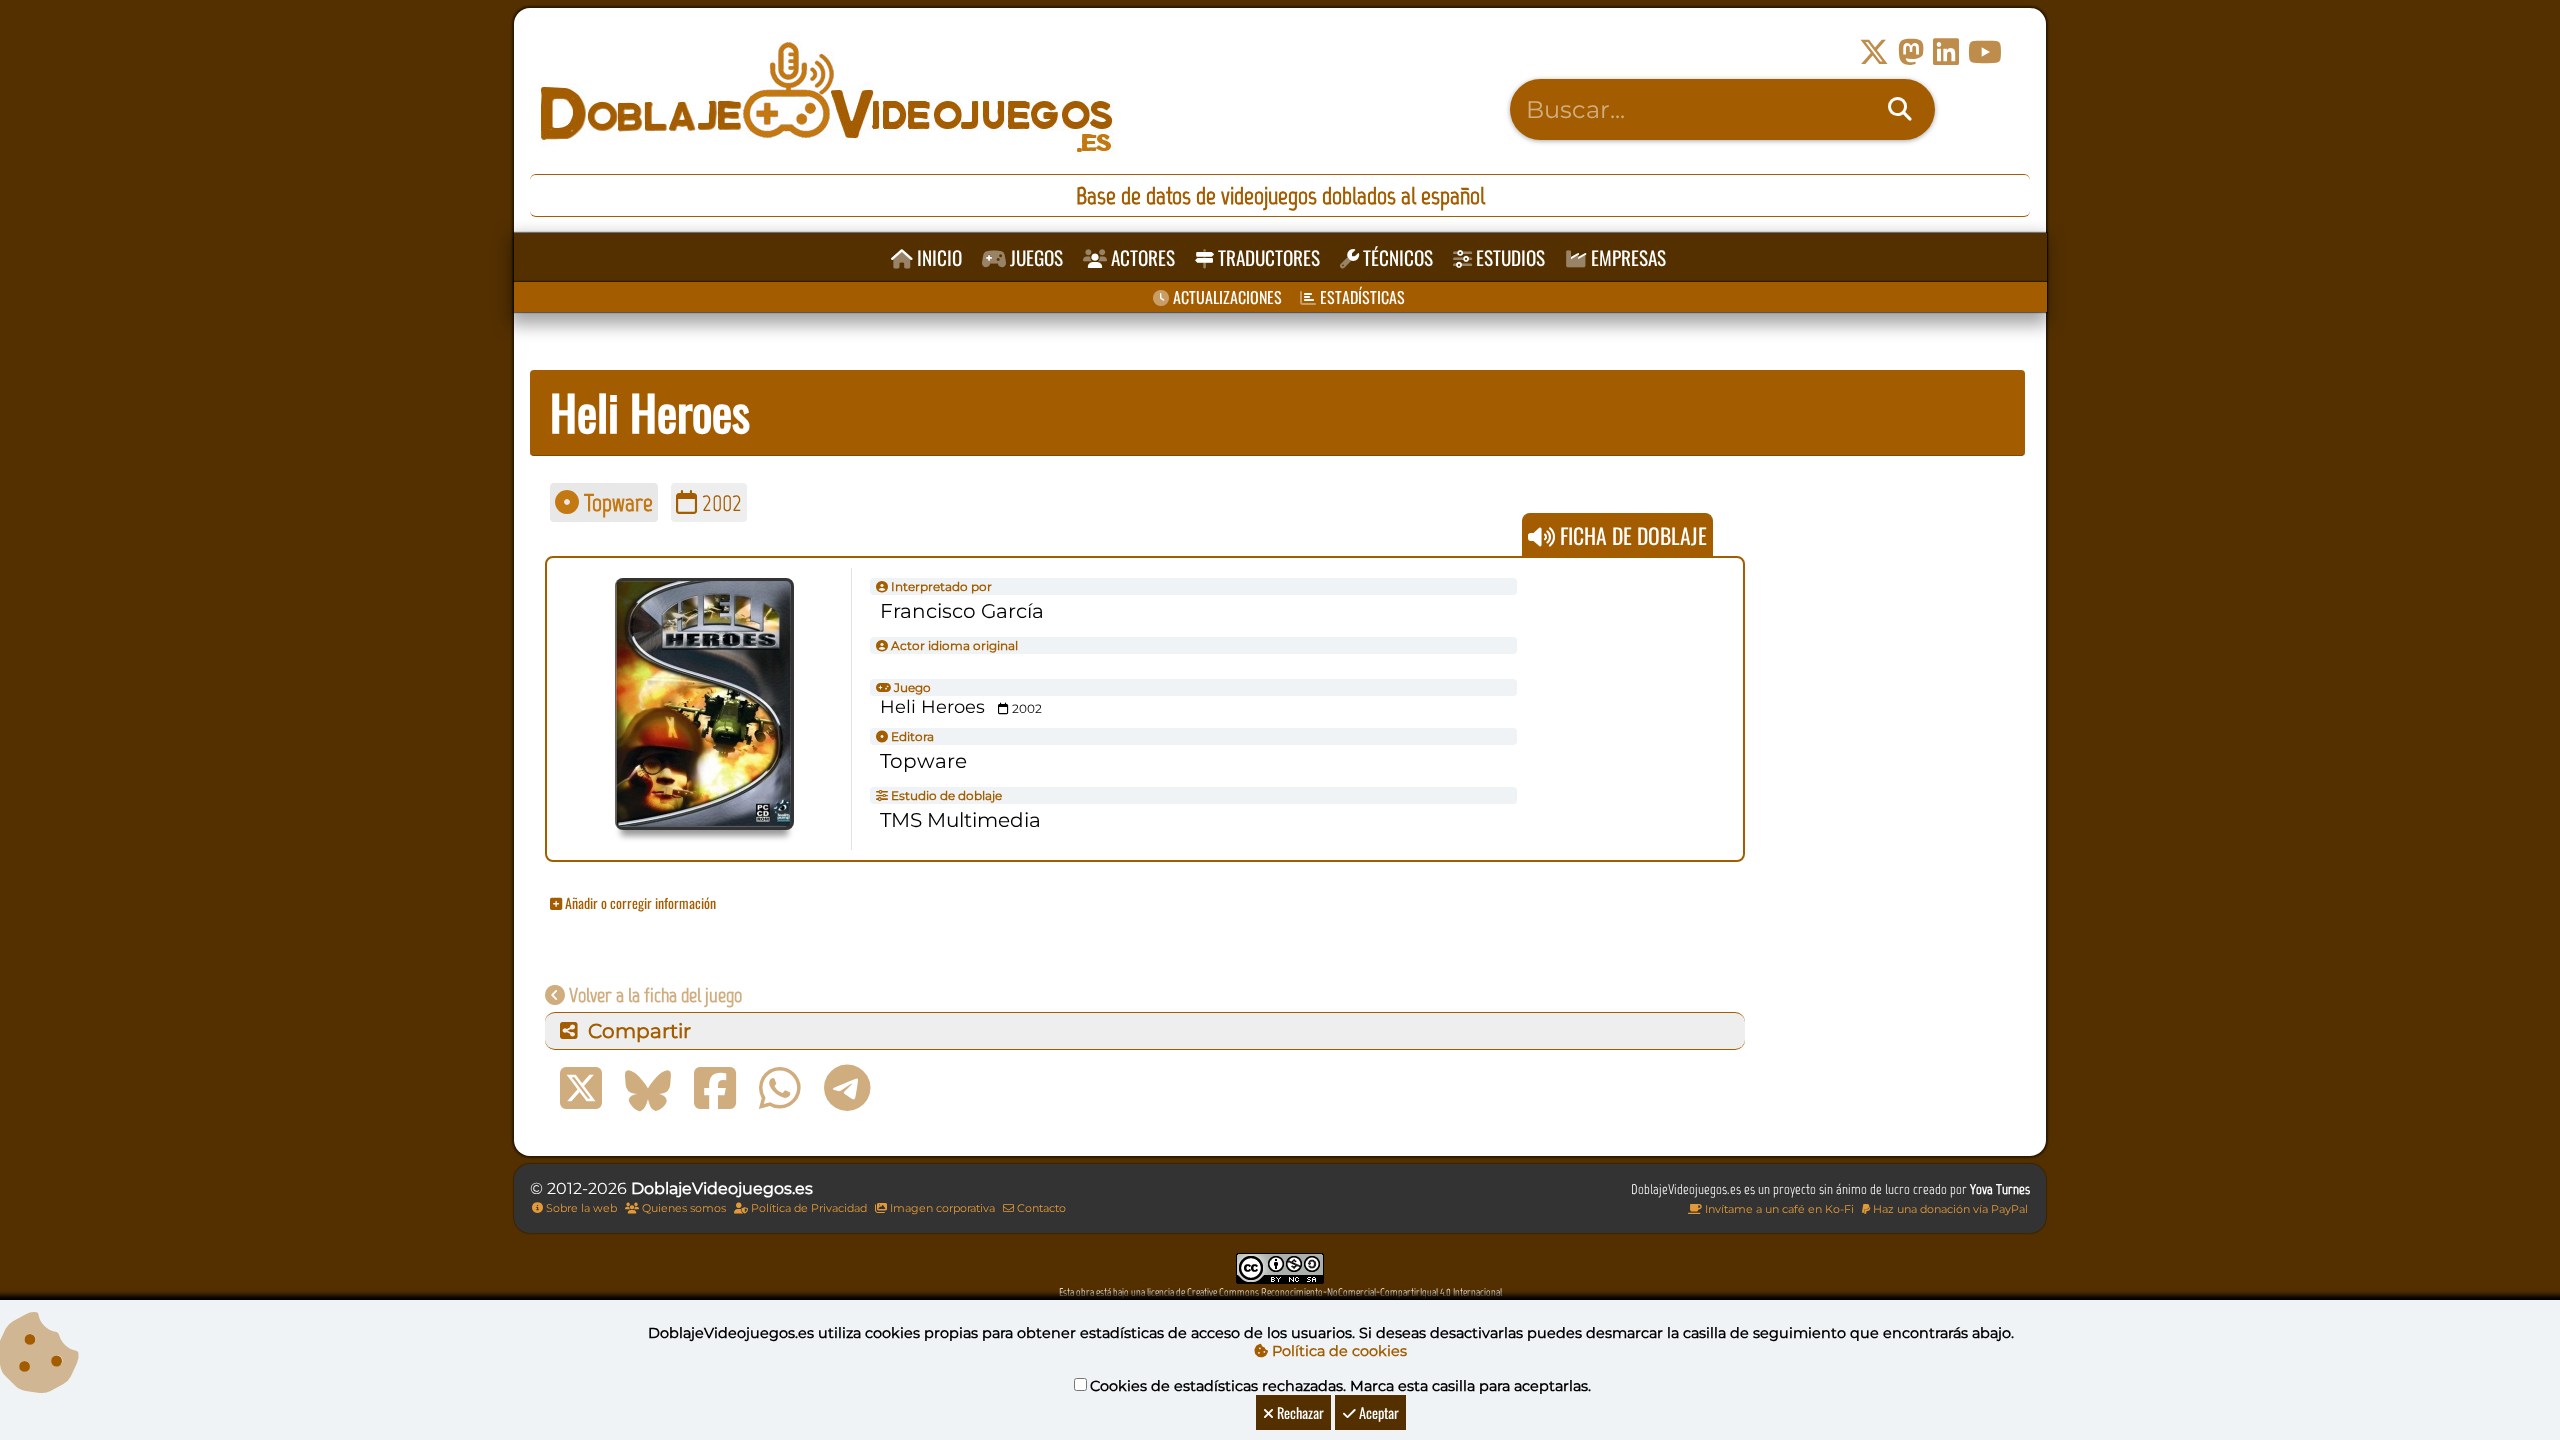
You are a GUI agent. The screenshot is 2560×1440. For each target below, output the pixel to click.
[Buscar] (1900, 110)
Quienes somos (682, 1208)
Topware (616, 502)
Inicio (937, 257)
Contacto (1040, 1208)
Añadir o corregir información (639, 902)
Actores (1141, 257)
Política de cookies (1337, 1351)
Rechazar (1299, 1412)
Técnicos (1396, 257)
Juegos (1034, 257)
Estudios (1508, 257)
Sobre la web (580, 1208)
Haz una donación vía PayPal (1949, 1209)
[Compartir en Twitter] (581, 1089)
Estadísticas (1360, 297)
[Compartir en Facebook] (715, 1089)
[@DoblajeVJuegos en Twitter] (1874, 52)
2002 (719, 502)
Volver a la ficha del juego (653, 995)
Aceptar (1377, 1412)
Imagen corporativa (941, 1208)
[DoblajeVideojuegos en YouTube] (1985, 52)
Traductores (1267, 257)
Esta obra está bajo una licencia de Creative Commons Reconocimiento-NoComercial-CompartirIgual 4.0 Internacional (1280, 1292)
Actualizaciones (1225, 297)
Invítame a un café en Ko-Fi (1778, 1209)
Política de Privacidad (807, 1208)
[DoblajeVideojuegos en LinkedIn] (1946, 52)
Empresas (1626, 257)
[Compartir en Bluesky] (648, 1089)
